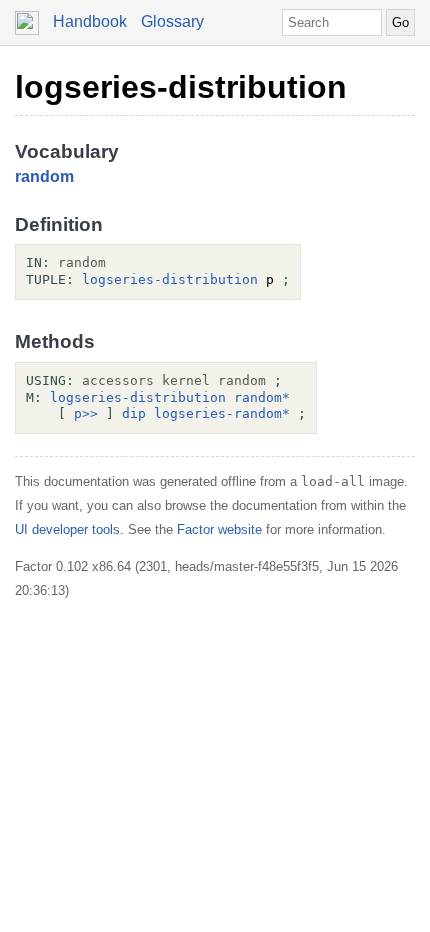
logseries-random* (222, 413)
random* (262, 397)
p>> (86, 413)
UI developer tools (67, 529)
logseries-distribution (181, 87)
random (44, 176)
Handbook (90, 21)
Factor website (219, 529)
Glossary (172, 21)
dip (134, 413)
